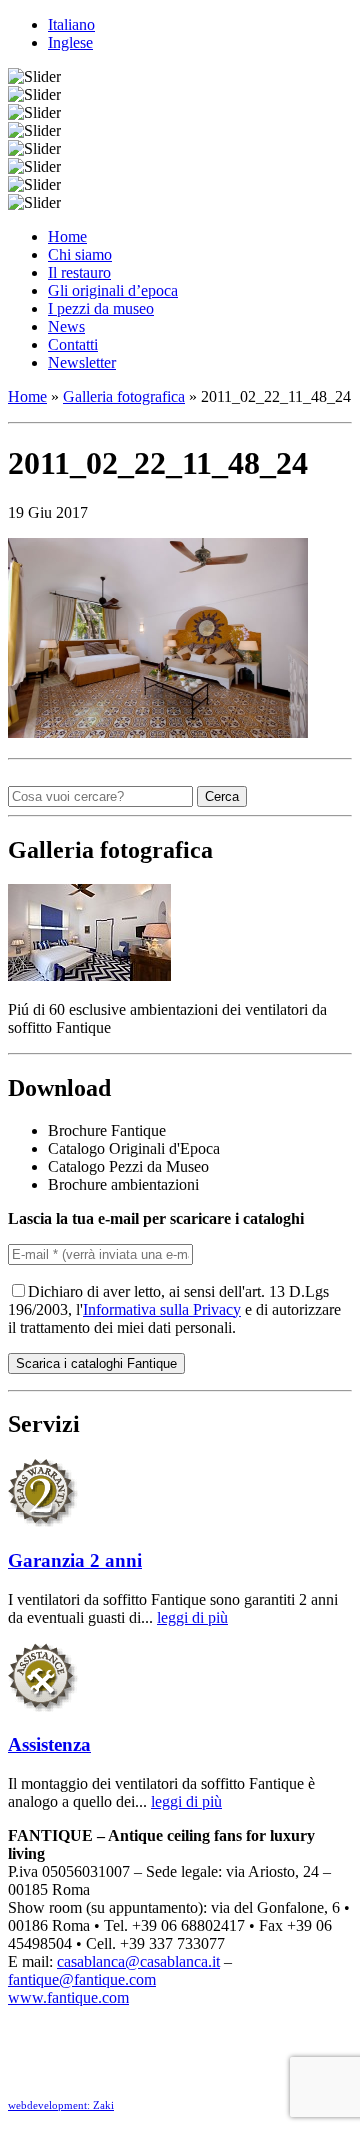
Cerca (222, 796)
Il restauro (79, 272)
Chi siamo (80, 254)
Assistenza (49, 1744)
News (66, 326)
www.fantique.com (68, 1997)
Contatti (73, 344)
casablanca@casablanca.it (138, 1961)
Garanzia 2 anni (75, 1560)
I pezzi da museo (101, 308)
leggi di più (192, 1617)
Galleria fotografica (124, 396)
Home (67, 236)
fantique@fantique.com (82, 1979)
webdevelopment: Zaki (61, 2105)
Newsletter (82, 362)
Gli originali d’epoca (113, 290)
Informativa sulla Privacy (162, 1309)
